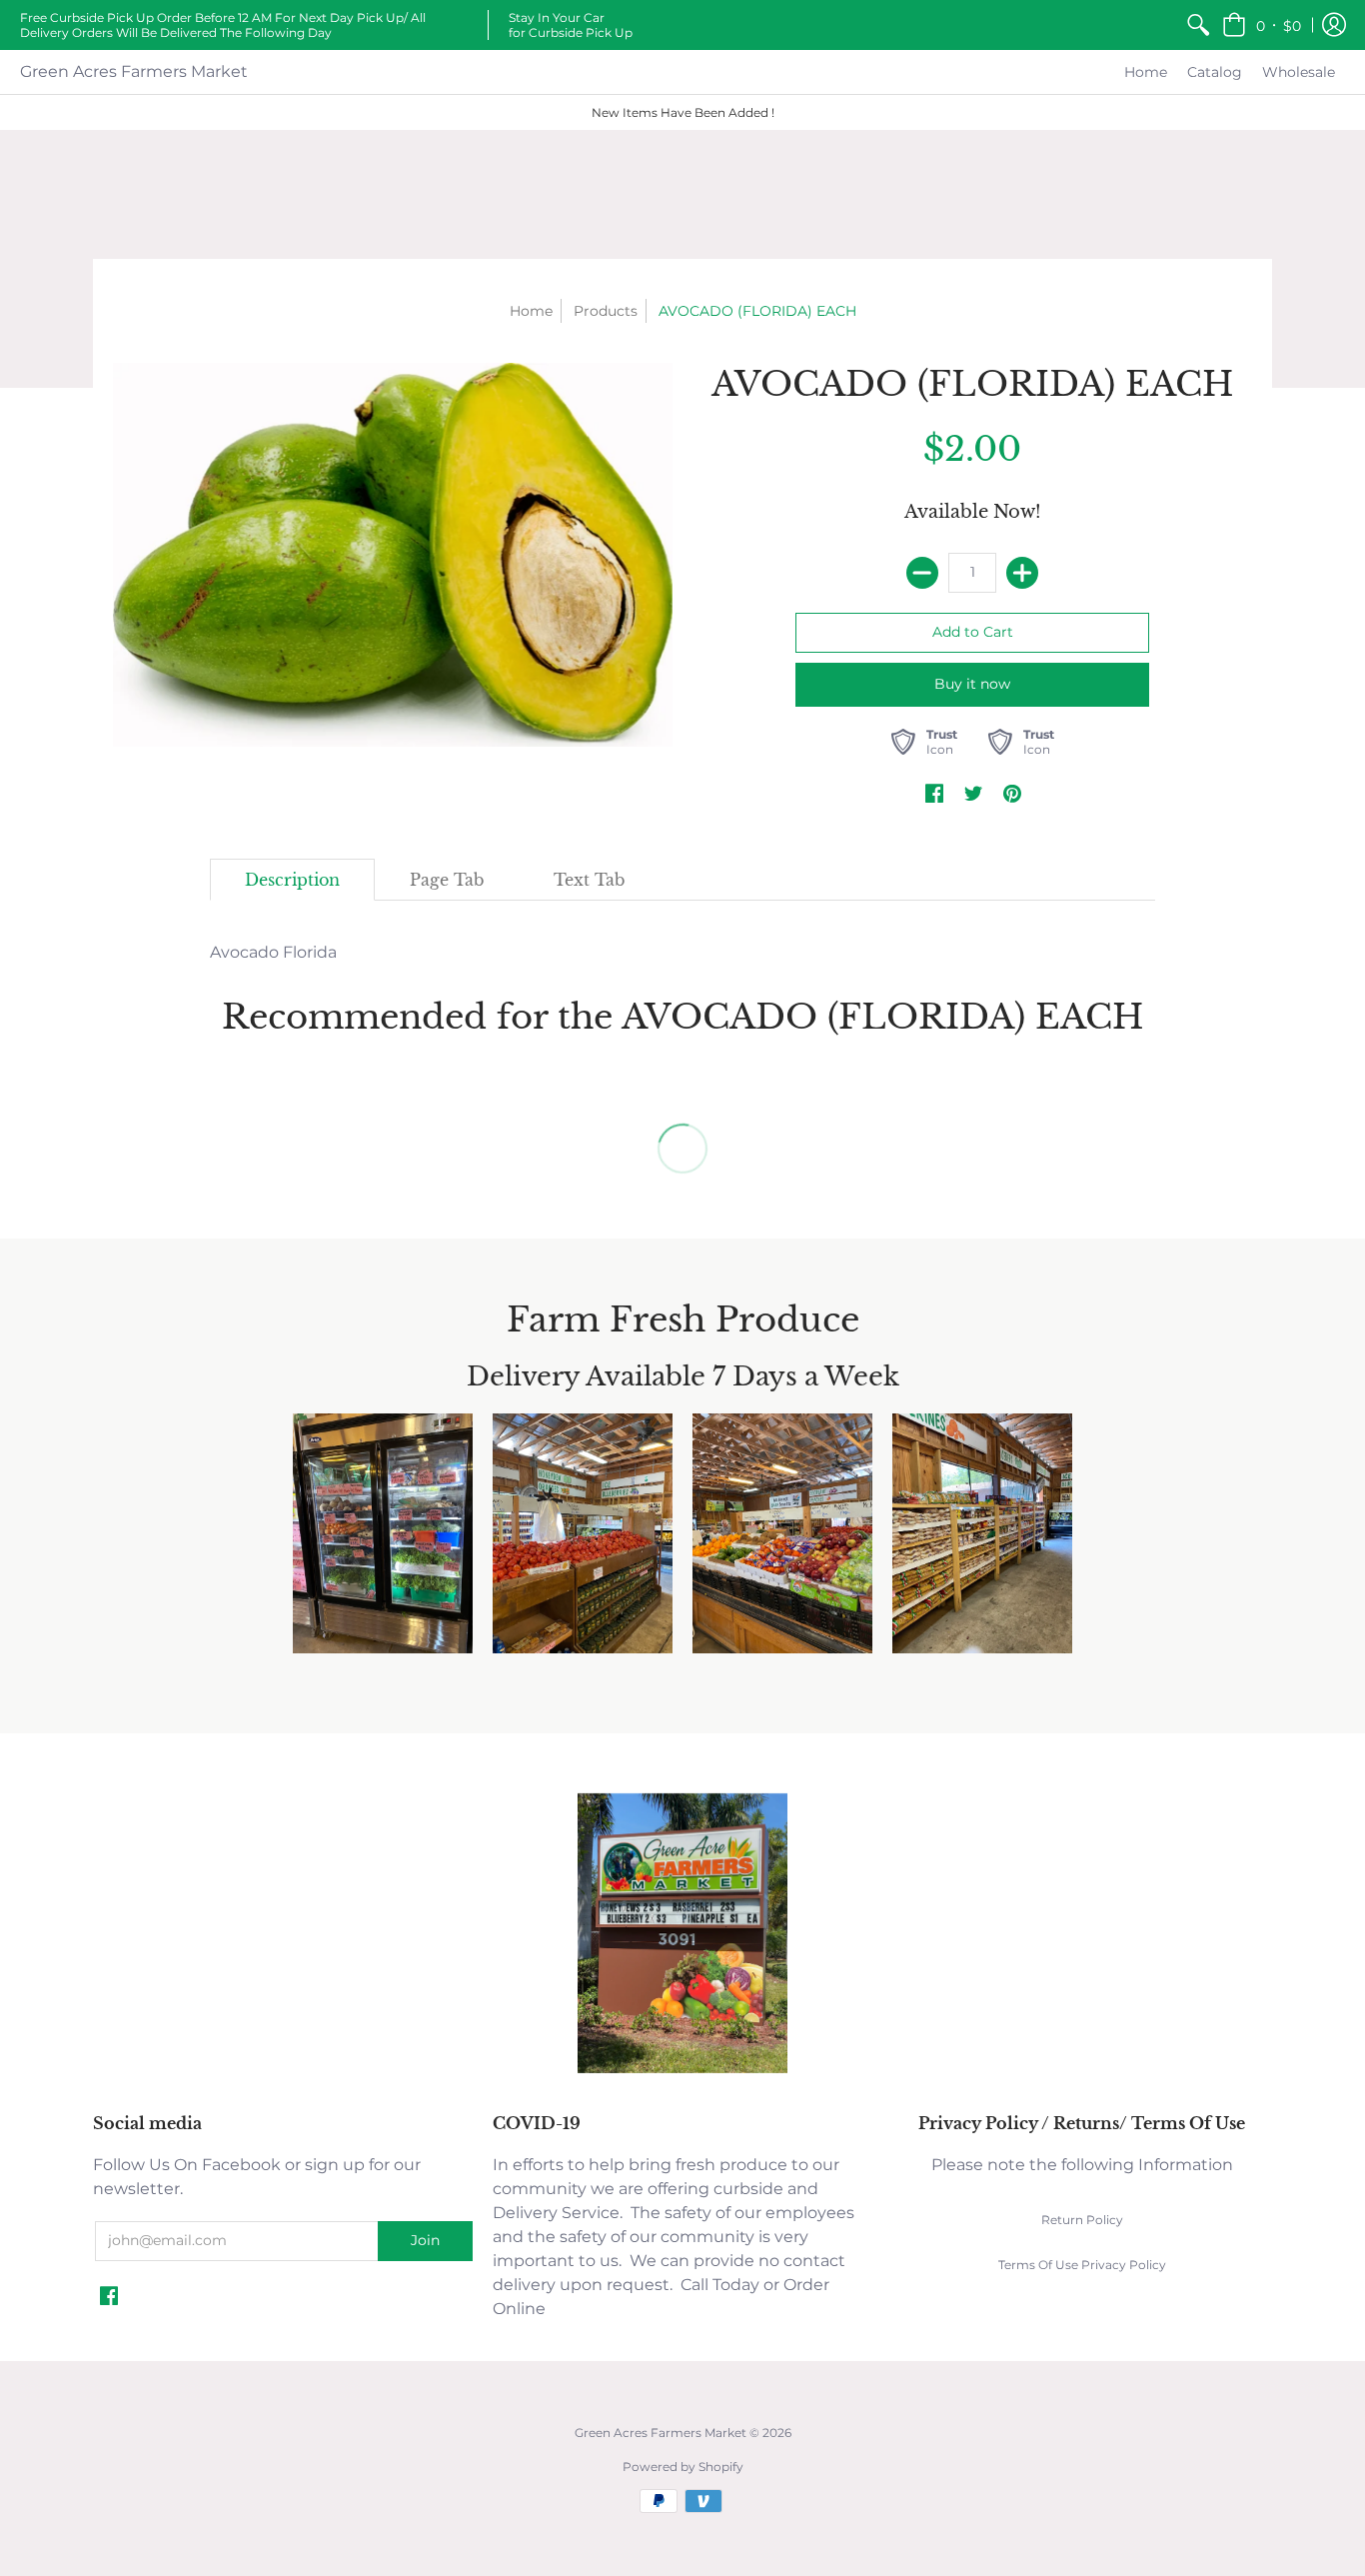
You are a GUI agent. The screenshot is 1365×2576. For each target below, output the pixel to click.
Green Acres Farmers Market (134, 71)
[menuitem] (1198, 25)
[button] (1262, 25)
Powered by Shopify (683, 2467)
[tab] (292, 880)
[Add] (1022, 573)
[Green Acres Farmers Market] (682, 2071)
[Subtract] (922, 573)
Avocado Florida (273, 952)
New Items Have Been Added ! (683, 112)
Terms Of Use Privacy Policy (1082, 2265)
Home (531, 311)
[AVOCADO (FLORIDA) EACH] (393, 555)
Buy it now (972, 684)
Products (606, 311)
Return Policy (1082, 2220)
